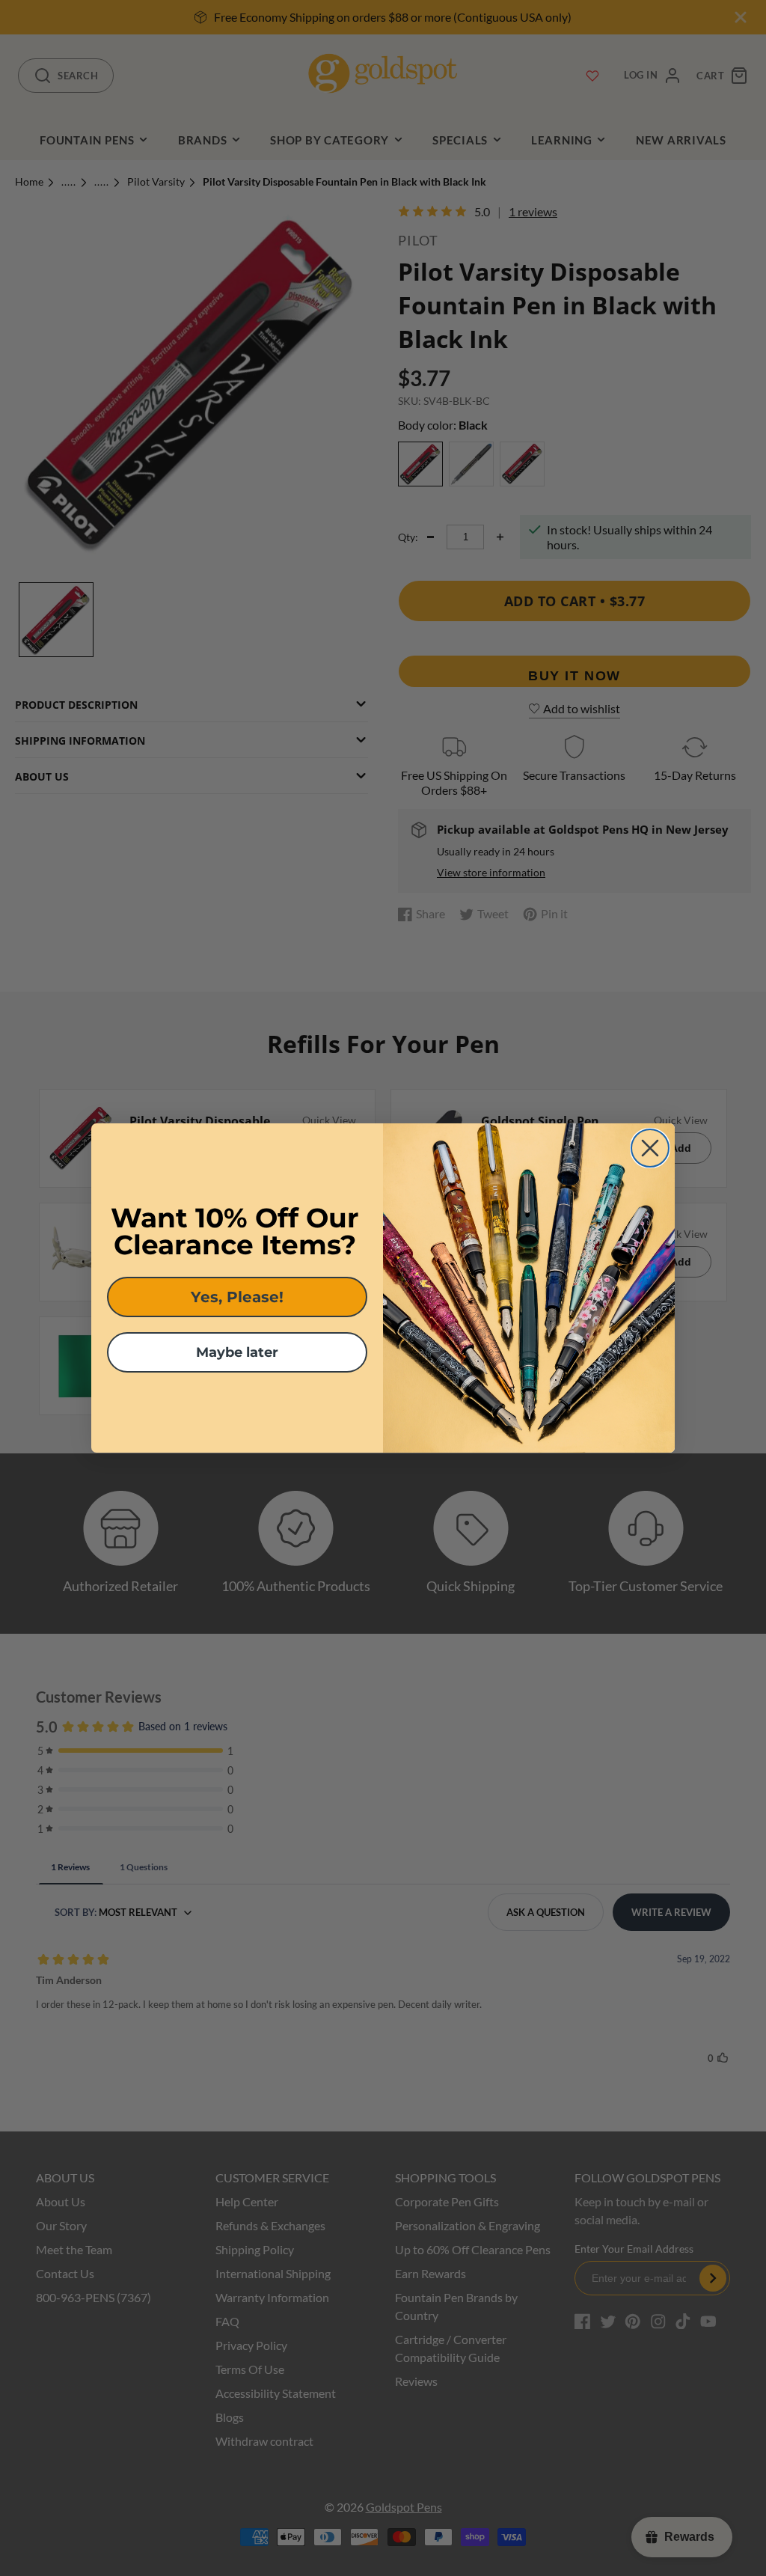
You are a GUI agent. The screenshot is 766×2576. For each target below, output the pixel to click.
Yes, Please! (237, 1297)
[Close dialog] (650, 1148)
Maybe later (237, 1352)
